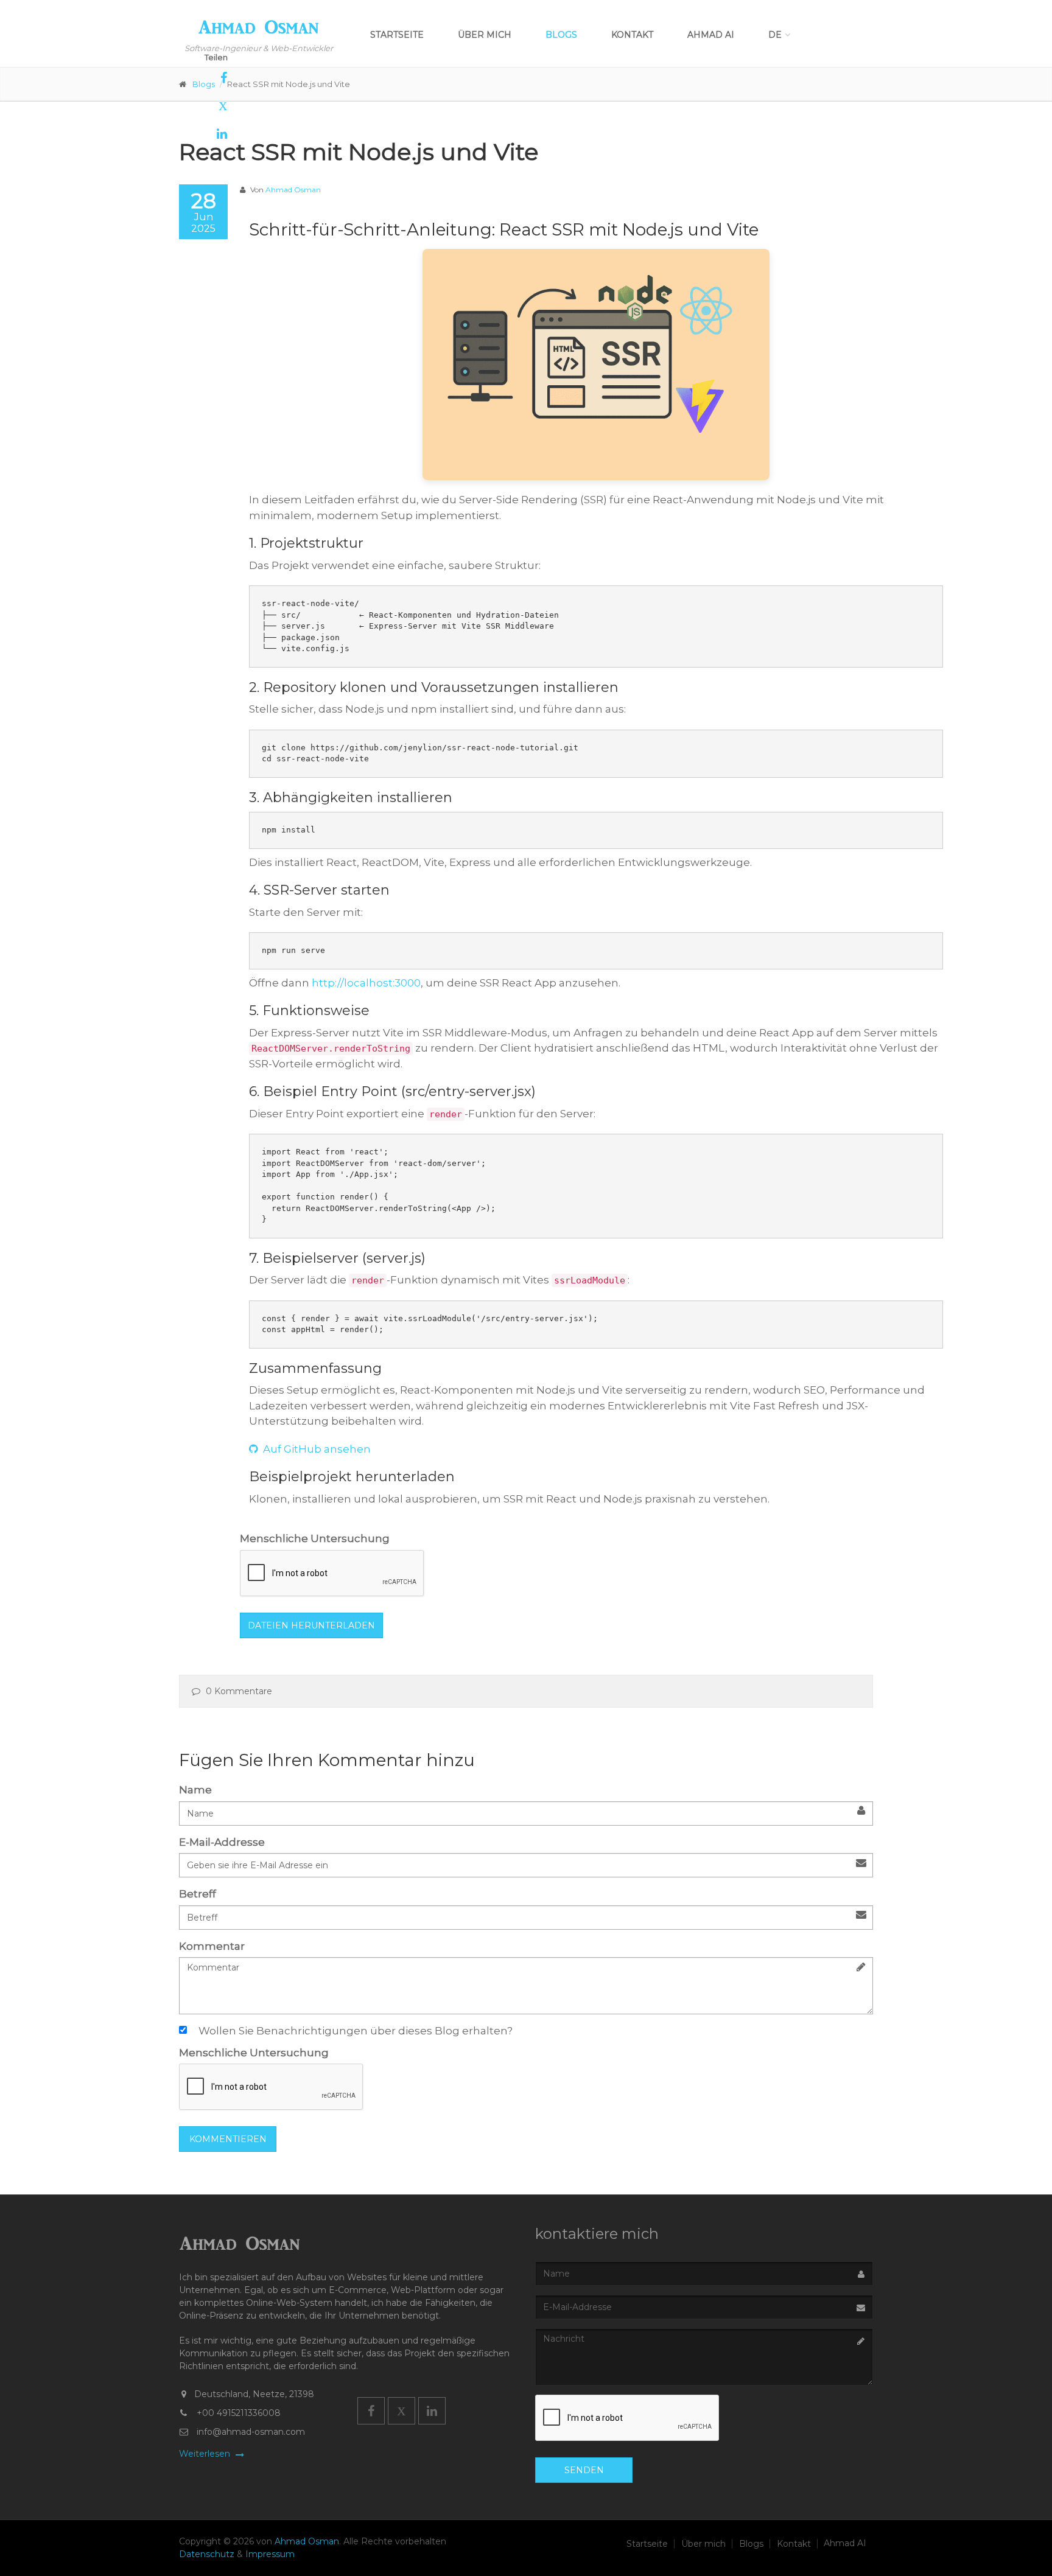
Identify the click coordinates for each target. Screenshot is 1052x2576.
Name (195, 1790)
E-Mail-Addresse (222, 1842)
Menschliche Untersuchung (315, 1538)
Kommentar (212, 1946)
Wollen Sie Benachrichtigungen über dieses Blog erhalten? (356, 2031)
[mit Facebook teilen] (203, 78)
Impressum (270, 2554)
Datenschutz (208, 2554)
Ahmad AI (711, 35)
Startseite (397, 35)
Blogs (561, 35)
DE (775, 35)
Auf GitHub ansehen (316, 1449)
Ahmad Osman (293, 190)
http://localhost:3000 (366, 983)
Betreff (198, 1894)
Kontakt (632, 35)
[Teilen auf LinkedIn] (203, 134)
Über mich (485, 35)
